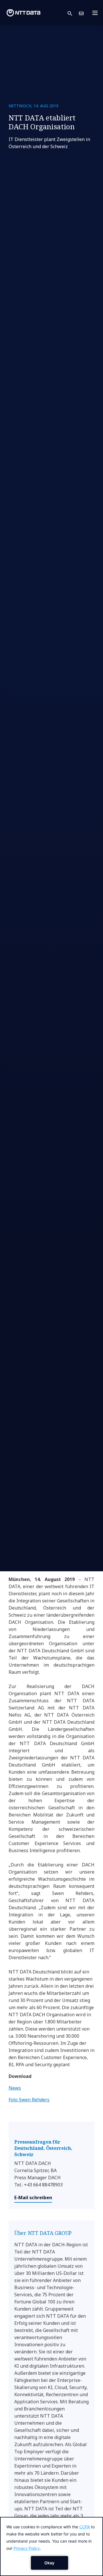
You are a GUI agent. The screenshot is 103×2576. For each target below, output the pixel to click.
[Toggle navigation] (97, 13)
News (15, 2088)
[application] (51, 2546)
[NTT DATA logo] (23, 13)
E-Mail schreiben (33, 2198)
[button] (73, 13)
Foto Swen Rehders (29, 2100)
